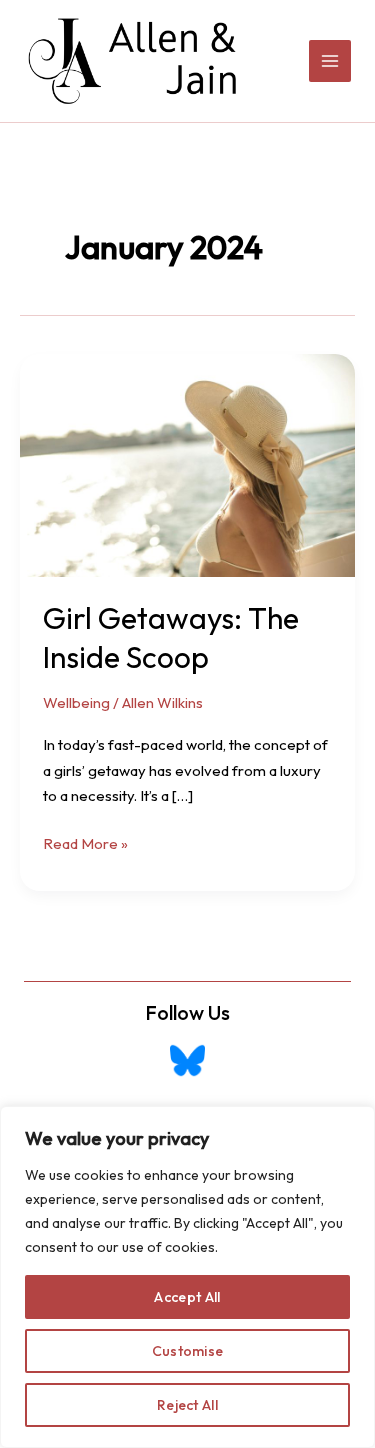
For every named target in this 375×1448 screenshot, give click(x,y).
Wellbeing (76, 702)
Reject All (187, 1405)
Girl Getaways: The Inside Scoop (171, 637)
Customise (188, 1351)
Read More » (85, 845)
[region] (187, 1277)
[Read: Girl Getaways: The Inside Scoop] (187, 463)
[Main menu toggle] (330, 61)
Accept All (187, 1297)
